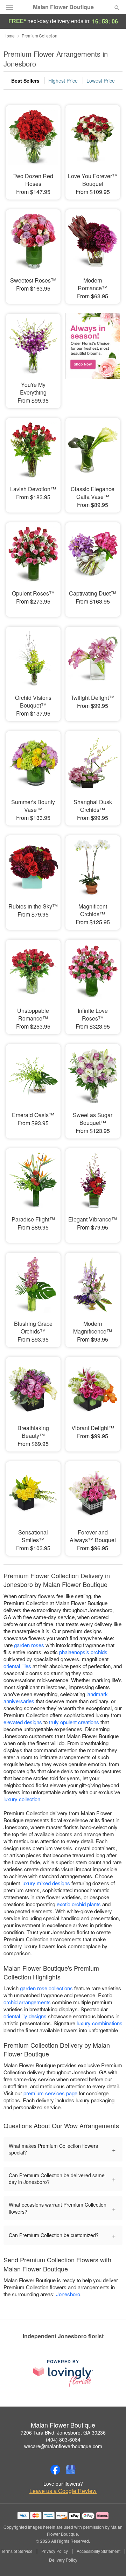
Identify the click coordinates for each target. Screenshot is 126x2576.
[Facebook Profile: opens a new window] (55, 2470)
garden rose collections (46, 1988)
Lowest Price (101, 81)
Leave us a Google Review (63, 2491)
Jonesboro (68, 2294)
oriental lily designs (25, 2016)
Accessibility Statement (99, 2551)
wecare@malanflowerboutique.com (63, 2446)
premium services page (50, 2093)
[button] (111, 2560)
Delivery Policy (63, 2560)
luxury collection (22, 1799)
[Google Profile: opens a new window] (71, 2470)
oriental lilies (17, 1666)
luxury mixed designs (46, 1883)
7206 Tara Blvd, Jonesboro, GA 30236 (63, 2432)
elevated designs (23, 1722)
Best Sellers (25, 81)
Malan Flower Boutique (63, 7)
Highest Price (63, 81)
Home (9, 36)
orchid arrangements (27, 2002)
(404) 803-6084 (63, 2439)
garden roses (29, 1645)
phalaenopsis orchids (83, 1652)
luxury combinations (100, 2023)
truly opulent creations (74, 1722)
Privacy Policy (55, 2551)
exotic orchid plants (79, 1904)
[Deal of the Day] (93, 356)
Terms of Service (17, 2551)
